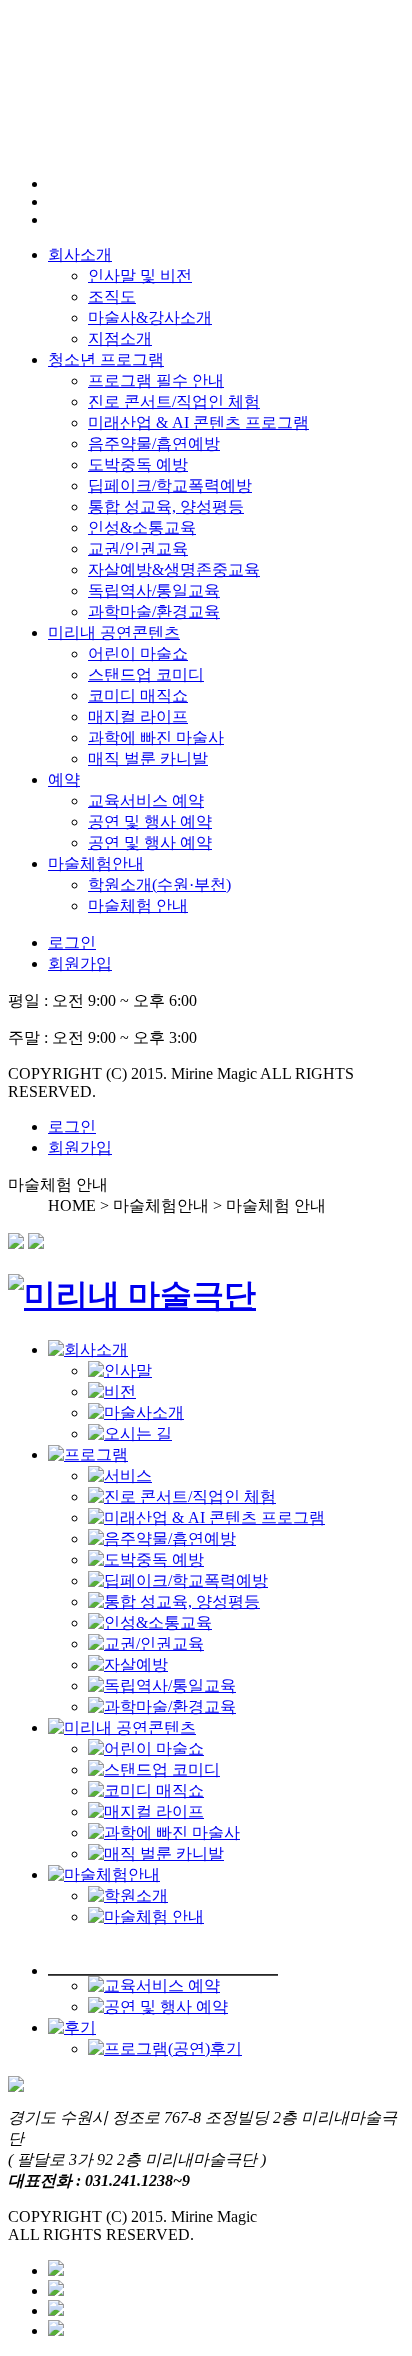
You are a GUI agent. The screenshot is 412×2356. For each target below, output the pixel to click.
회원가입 (80, 963)
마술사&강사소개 (150, 317)
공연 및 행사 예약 (150, 821)
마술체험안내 (96, 863)
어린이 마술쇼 (138, 653)
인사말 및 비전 (140, 275)
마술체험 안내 (138, 905)
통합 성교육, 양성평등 (166, 506)
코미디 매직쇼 (138, 695)
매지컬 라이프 (138, 716)
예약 (64, 779)
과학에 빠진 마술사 (156, 737)
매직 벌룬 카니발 (148, 758)
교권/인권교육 (138, 548)
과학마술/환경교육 (154, 611)
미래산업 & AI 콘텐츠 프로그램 (198, 422)
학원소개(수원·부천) (159, 884)
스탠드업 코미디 (146, 674)
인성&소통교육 (142, 527)
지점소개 (120, 338)
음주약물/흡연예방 (154, 443)
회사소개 (80, 254)
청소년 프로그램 (106, 359)
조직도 (112, 296)
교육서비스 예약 (146, 800)
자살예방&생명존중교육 (174, 569)
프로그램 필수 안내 (156, 380)
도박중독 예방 (138, 464)
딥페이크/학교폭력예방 (170, 485)
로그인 (72, 942)
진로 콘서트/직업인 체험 (174, 401)
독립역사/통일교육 (154, 590)
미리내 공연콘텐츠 (114, 632)
